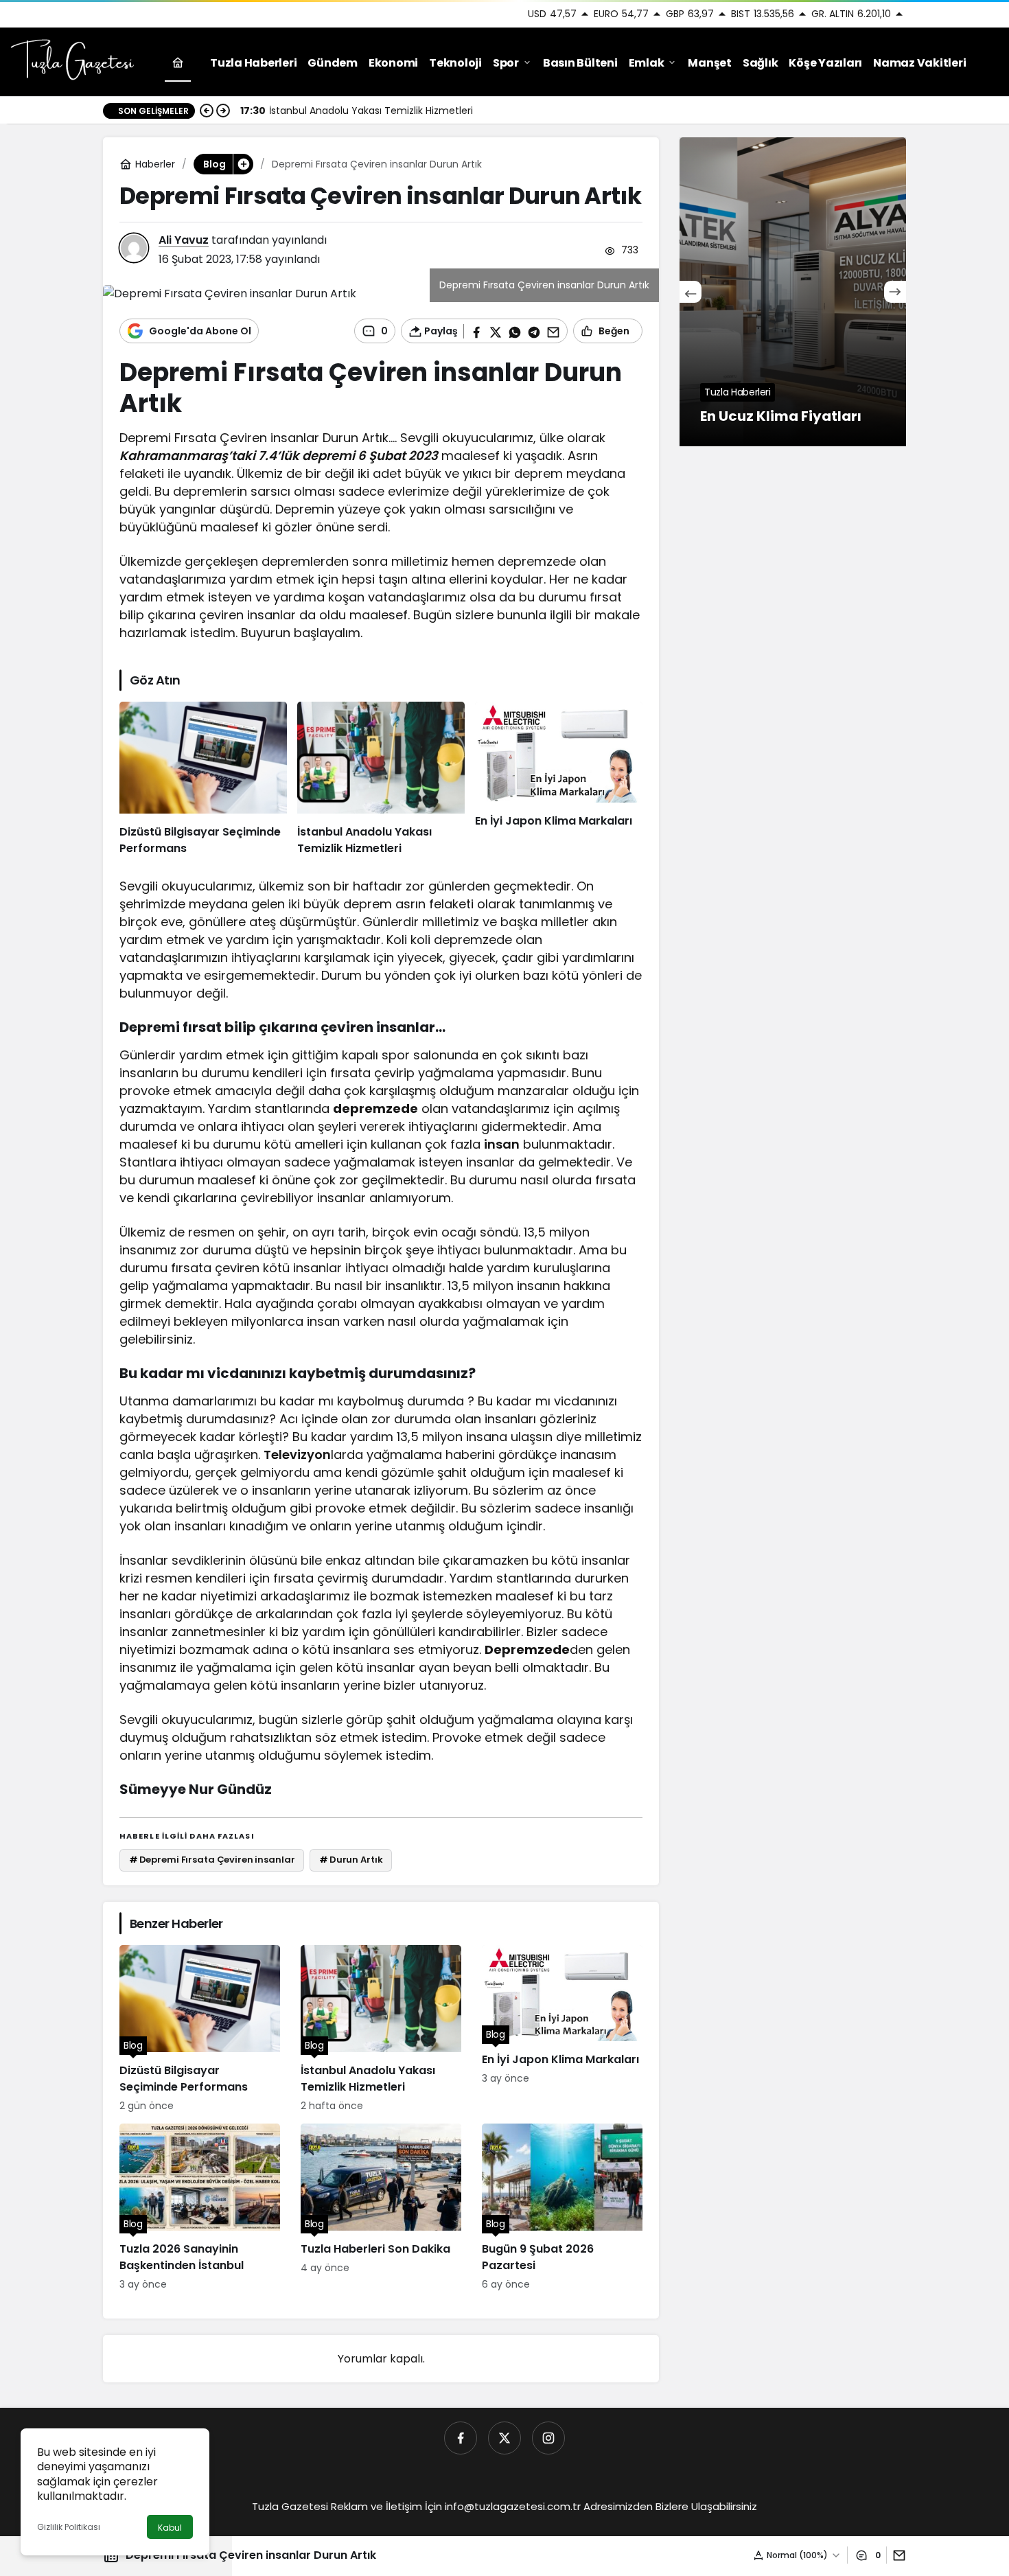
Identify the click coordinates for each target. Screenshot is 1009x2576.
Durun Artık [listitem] (351, 1860)
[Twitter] (505, 2438)
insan (502, 1144)
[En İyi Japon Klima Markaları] (559, 779)
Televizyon (297, 1454)
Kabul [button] (170, 2528)
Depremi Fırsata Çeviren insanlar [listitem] (212, 1860)
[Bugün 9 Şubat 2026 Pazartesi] (562, 2208)
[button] (243, 164)
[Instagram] (548, 2438)
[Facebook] (461, 2438)
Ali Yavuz (184, 240)
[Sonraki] (223, 111)
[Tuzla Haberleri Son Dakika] (381, 2208)
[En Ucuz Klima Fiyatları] (793, 292)
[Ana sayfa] (178, 63)
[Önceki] (207, 111)
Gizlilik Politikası (69, 2527)
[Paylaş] (896, 2555)
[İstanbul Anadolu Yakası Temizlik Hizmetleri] (381, 779)
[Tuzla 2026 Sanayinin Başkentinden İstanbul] (200, 2208)
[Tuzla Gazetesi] (72, 61)
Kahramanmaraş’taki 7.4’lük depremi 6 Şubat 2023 (279, 456)
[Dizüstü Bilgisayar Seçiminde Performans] (203, 779)
